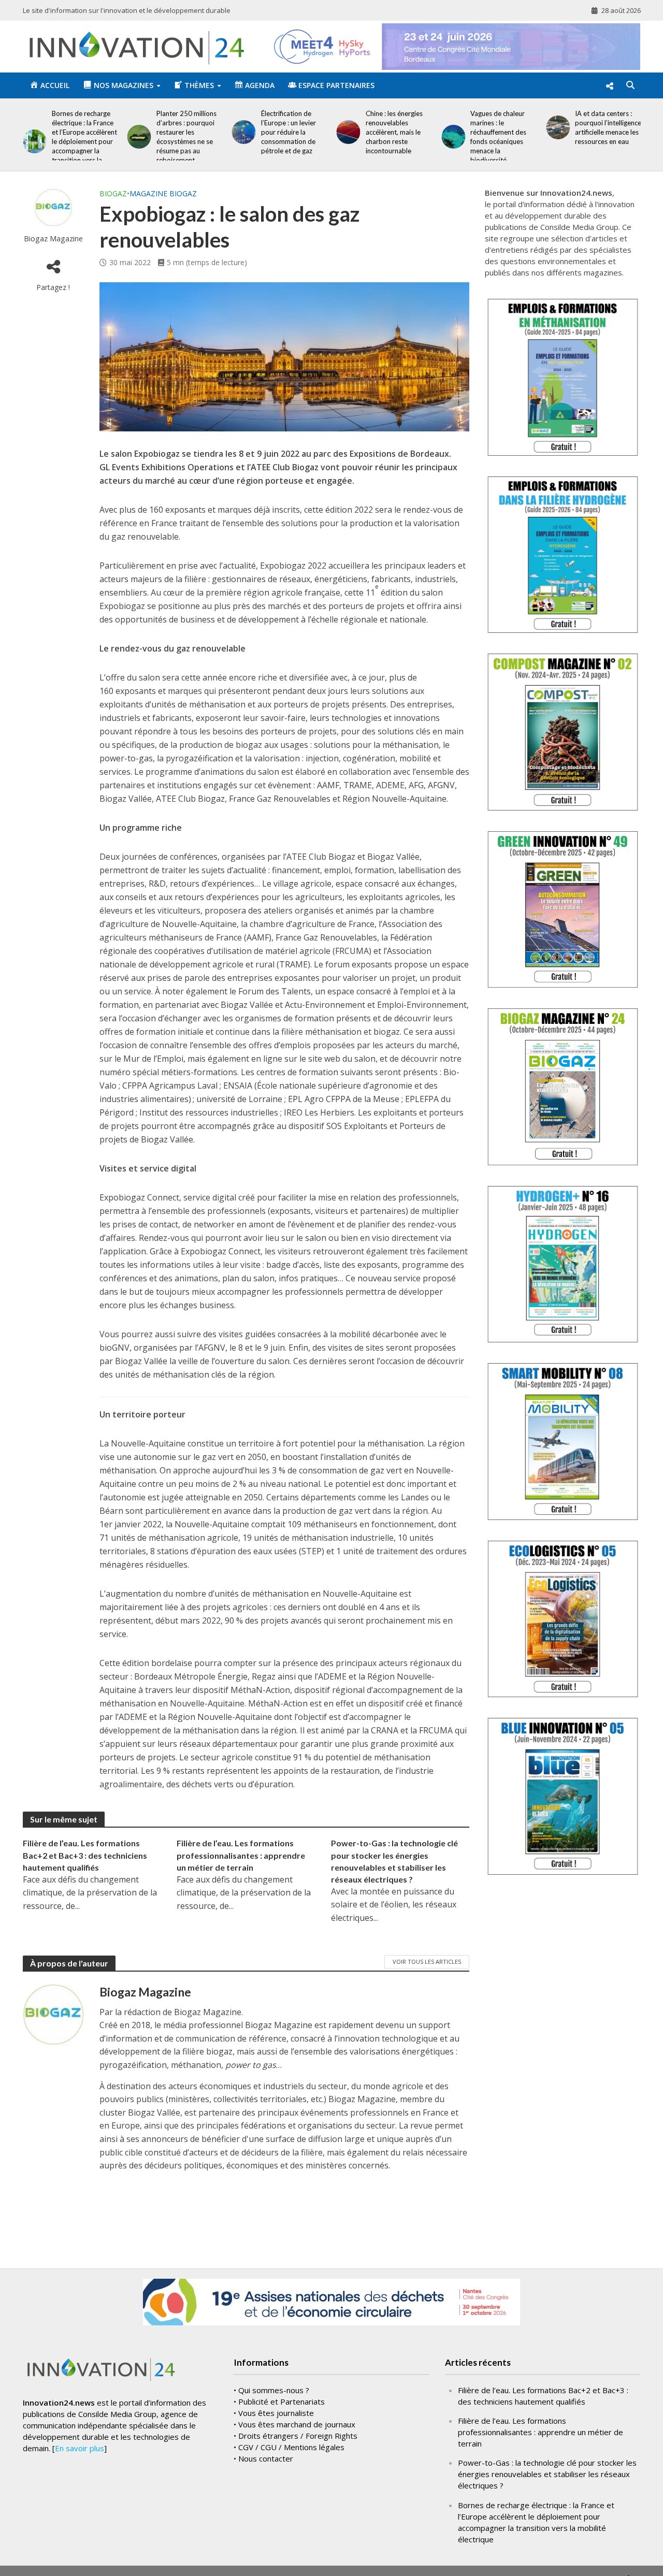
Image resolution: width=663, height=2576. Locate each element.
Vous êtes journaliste (276, 2413)
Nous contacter (266, 2458)
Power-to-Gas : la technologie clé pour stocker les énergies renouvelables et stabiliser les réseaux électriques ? (394, 1861)
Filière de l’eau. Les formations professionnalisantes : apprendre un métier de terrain (241, 1855)
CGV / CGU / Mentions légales (291, 2447)
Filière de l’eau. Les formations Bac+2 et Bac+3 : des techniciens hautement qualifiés (85, 1855)
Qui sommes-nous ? (274, 2390)
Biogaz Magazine (53, 238)
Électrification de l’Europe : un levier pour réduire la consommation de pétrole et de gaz (217, 132)
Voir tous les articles (427, 1962)
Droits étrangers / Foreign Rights (298, 2436)
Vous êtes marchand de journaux (297, 2424)
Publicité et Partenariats (282, 2401)
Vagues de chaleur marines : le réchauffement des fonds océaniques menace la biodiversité (427, 137)
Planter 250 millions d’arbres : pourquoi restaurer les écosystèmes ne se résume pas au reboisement (115, 137)
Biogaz (113, 193)
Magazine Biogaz (163, 193)
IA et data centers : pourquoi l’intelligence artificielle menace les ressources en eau (537, 127)
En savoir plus (80, 2448)
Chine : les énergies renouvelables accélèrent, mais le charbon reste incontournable (323, 132)
